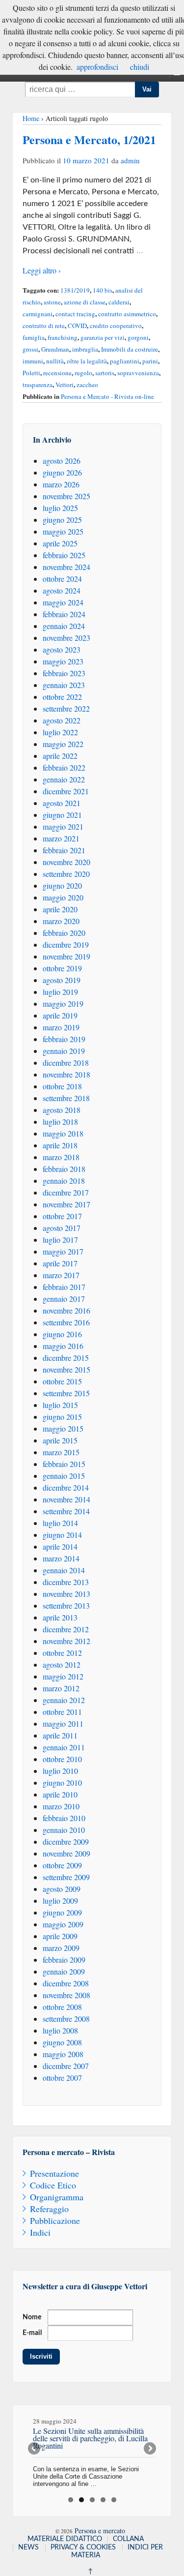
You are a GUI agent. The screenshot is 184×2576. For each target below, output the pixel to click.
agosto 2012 (62, 1664)
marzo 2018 (61, 1157)
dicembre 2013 (66, 1582)
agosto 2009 (62, 1889)
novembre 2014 (66, 1499)
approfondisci (97, 67)
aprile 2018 (60, 1145)
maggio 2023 (63, 661)
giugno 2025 (62, 520)
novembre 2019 (66, 956)
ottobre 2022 (62, 697)
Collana (128, 2539)
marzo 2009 (61, 1948)
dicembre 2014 (66, 1487)
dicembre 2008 (66, 1983)
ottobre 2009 (62, 1865)
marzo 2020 (61, 921)
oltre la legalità (87, 361)
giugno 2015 (62, 1417)
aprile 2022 (60, 756)
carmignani (38, 314)
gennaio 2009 (64, 1971)
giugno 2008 (62, 2042)
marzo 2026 (61, 484)
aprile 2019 (60, 1015)
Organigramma (57, 2197)
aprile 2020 (60, 909)
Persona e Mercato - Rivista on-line (107, 396)
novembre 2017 (66, 1204)
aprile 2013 (60, 1617)
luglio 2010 (60, 1771)
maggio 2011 (63, 1723)
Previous (35, 2449)
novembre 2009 (66, 1853)
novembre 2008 (66, 1995)
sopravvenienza (138, 373)
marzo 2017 (61, 1275)
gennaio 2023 (64, 685)
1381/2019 (75, 290)
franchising (63, 337)
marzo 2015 (61, 1452)
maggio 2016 (63, 1346)
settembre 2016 (66, 1322)
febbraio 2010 (64, 1818)
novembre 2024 (66, 567)
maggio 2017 (63, 1251)
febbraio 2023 (64, 673)
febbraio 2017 (64, 1287)
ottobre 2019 (62, 968)
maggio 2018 (63, 1133)
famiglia (34, 337)
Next (149, 2449)
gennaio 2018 (64, 1181)
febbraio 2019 (64, 1039)
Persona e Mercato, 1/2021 (89, 139)
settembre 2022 (66, 708)
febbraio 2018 (64, 1169)
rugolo (83, 373)
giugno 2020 (62, 885)
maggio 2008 (63, 2054)
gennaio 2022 (64, 779)
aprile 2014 (60, 1546)
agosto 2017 (62, 1228)
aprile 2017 (60, 1263)
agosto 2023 (62, 649)
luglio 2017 (60, 1240)
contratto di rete (44, 326)
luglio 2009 (60, 1901)
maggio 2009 (63, 1924)
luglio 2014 (60, 1523)
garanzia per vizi (103, 337)
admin (130, 160)
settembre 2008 (66, 2019)
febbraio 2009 (64, 1960)
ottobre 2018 (62, 1086)
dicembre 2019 (66, 944)
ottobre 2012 (62, 1653)
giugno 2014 (62, 1535)
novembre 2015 (66, 1369)
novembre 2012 (66, 1641)
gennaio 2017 (64, 1299)
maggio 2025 (63, 531)
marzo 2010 (61, 1806)
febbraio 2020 (64, 933)
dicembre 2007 (66, 2066)
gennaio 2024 (64, 626)
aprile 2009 (60, 1936)
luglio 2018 (60, 1122)
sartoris (105, 373)
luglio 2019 (60, 992)
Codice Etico (53, 2185)
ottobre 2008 (62, 2007)
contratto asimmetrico (127, 314)
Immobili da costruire (130, 349)
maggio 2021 (63, 826)
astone (52, 302)
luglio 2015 (60, 1405)
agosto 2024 (62, 590)
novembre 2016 (66, 1310)
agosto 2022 (62, 720)
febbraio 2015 (64, 1464)
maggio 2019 (63, 1003)
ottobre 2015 (62, 1381)
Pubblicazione (55, 2220)
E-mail (32, 2333)
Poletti (31, 373)
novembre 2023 (66, 638)
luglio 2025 (60, 508)
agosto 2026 (62, 461)
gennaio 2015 (64, 1476)
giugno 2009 (62, 1912)
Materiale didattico (65, 2539)
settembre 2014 (66, 1511)
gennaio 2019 (64, 1051)
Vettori (65, 385)
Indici (40, 2232)
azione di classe (85, 302)
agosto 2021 (62, 803)
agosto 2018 (62, 1110)
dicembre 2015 (66, 1358)
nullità (55, 361)
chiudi (140, 67)
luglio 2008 (60, 2030)
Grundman (55, 349)
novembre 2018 (66, 1074)
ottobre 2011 (62, 1712)
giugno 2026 (62, 472)
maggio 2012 (63, 1676)
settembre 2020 (66, 874)
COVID (77, 326)
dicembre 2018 (66, 1063)
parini (150, 361)
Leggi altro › (42, 270)
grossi (30, 349)
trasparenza (38, 385)
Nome (32, 2317)
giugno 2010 (62, 1782)
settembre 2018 (66, 1098)
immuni (33, 361)
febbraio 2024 (64, 614)
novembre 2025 (66, 496)
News (28, 2547)
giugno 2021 (62, 815)
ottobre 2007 (62, 2078)
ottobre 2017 (62, 1216)
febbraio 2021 (64, 850)
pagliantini (125, 361)
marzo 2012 (61, 1688)
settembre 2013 (66, 1605)
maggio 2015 (63, 1428)
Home (31, 118)
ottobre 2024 (62, 579)
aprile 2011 (60, 1735)
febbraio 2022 (64, 767)
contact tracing (75, 314)
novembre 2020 (66, 862)
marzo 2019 (61, 1027)
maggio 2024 (63, 602)
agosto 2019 (62, 980)
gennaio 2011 (64, 1747)
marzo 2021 (61, 838)
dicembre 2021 (66, 791)
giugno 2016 (62, 1334)
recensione (57, 373)
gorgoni (138, 337)
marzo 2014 (61, 1558)
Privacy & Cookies (83, 2547)
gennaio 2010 (64, 1830)
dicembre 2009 (66, 1842)
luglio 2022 (60, 732)
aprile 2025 (60, 543)
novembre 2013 (66, 1594)
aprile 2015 (60, 1440)
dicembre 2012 (66, 1629)
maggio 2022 (63, 744)
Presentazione (54, 2173)
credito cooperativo (116, 326)
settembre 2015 (66, 1393)
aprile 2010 (60, 1794)
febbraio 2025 (64, 555)
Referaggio (49, 2209)
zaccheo (87, 385)
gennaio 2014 (64, 1570)
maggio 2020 (63, 897)
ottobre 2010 (62, 1759)
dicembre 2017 (66, 1192)
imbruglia (85, 349)
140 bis (103, 290)
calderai (119, 302)
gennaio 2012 (64, 1700)
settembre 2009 (66, 1877)
